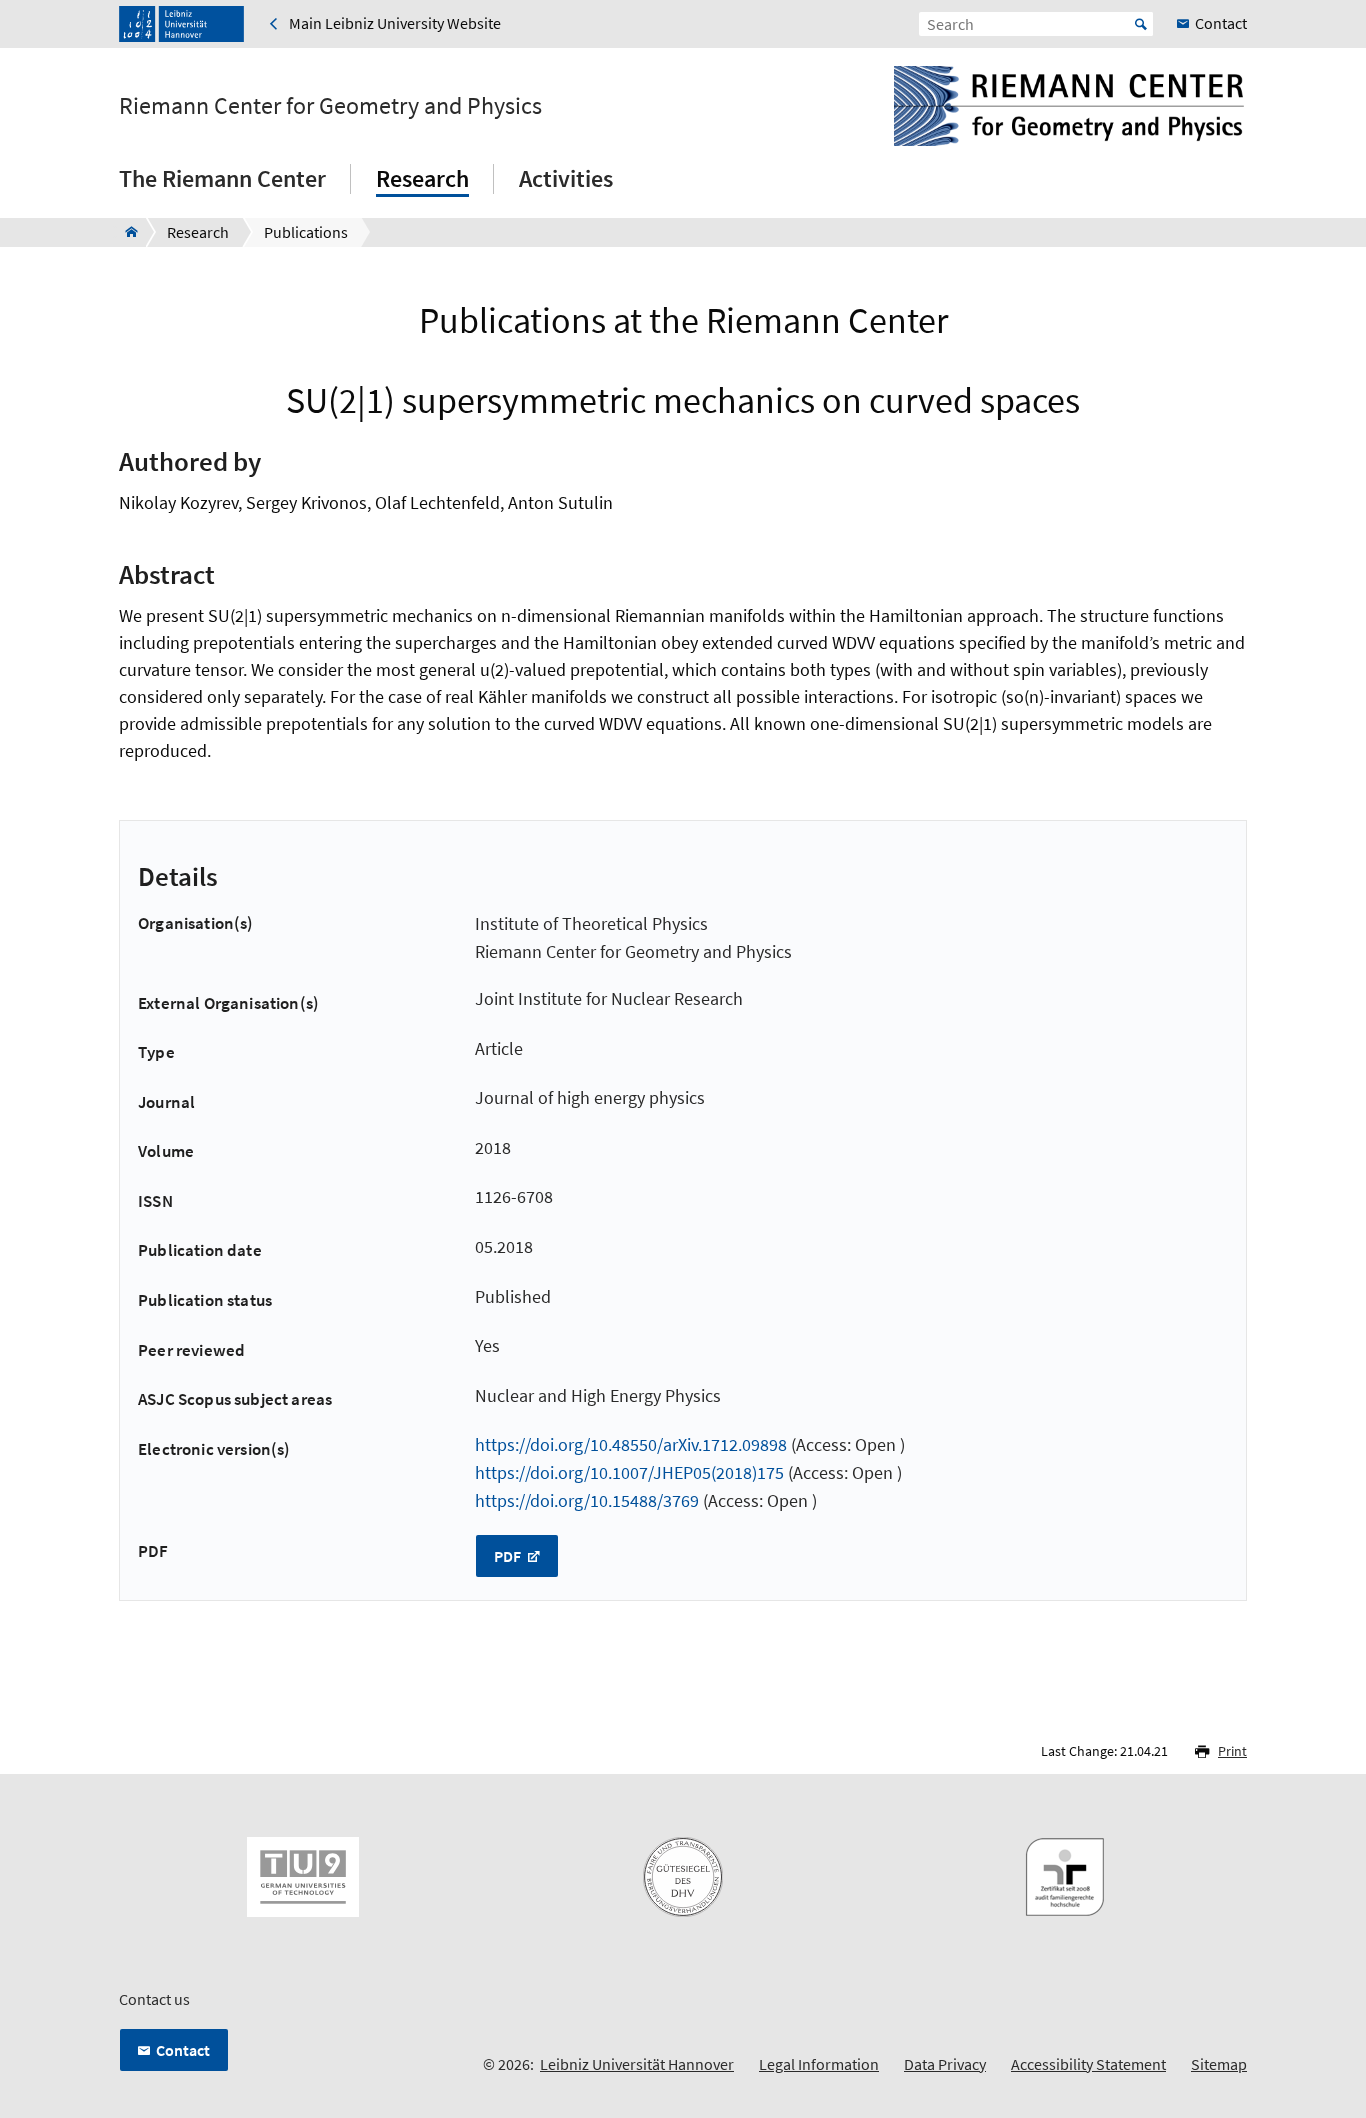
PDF (509, 1556)
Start (1141, 24)
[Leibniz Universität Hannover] (181, 24)
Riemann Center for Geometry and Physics (330, 106)
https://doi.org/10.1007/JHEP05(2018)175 (629, 1472)
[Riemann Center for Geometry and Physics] (125, 232)
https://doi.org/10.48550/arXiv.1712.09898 (631, 1444)
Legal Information (819, 2064)
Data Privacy (945, 2064)
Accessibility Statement (1088, 2064)
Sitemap (1219, 2064)
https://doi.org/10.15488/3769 (587, 1500)
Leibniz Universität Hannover (637, 2064)
